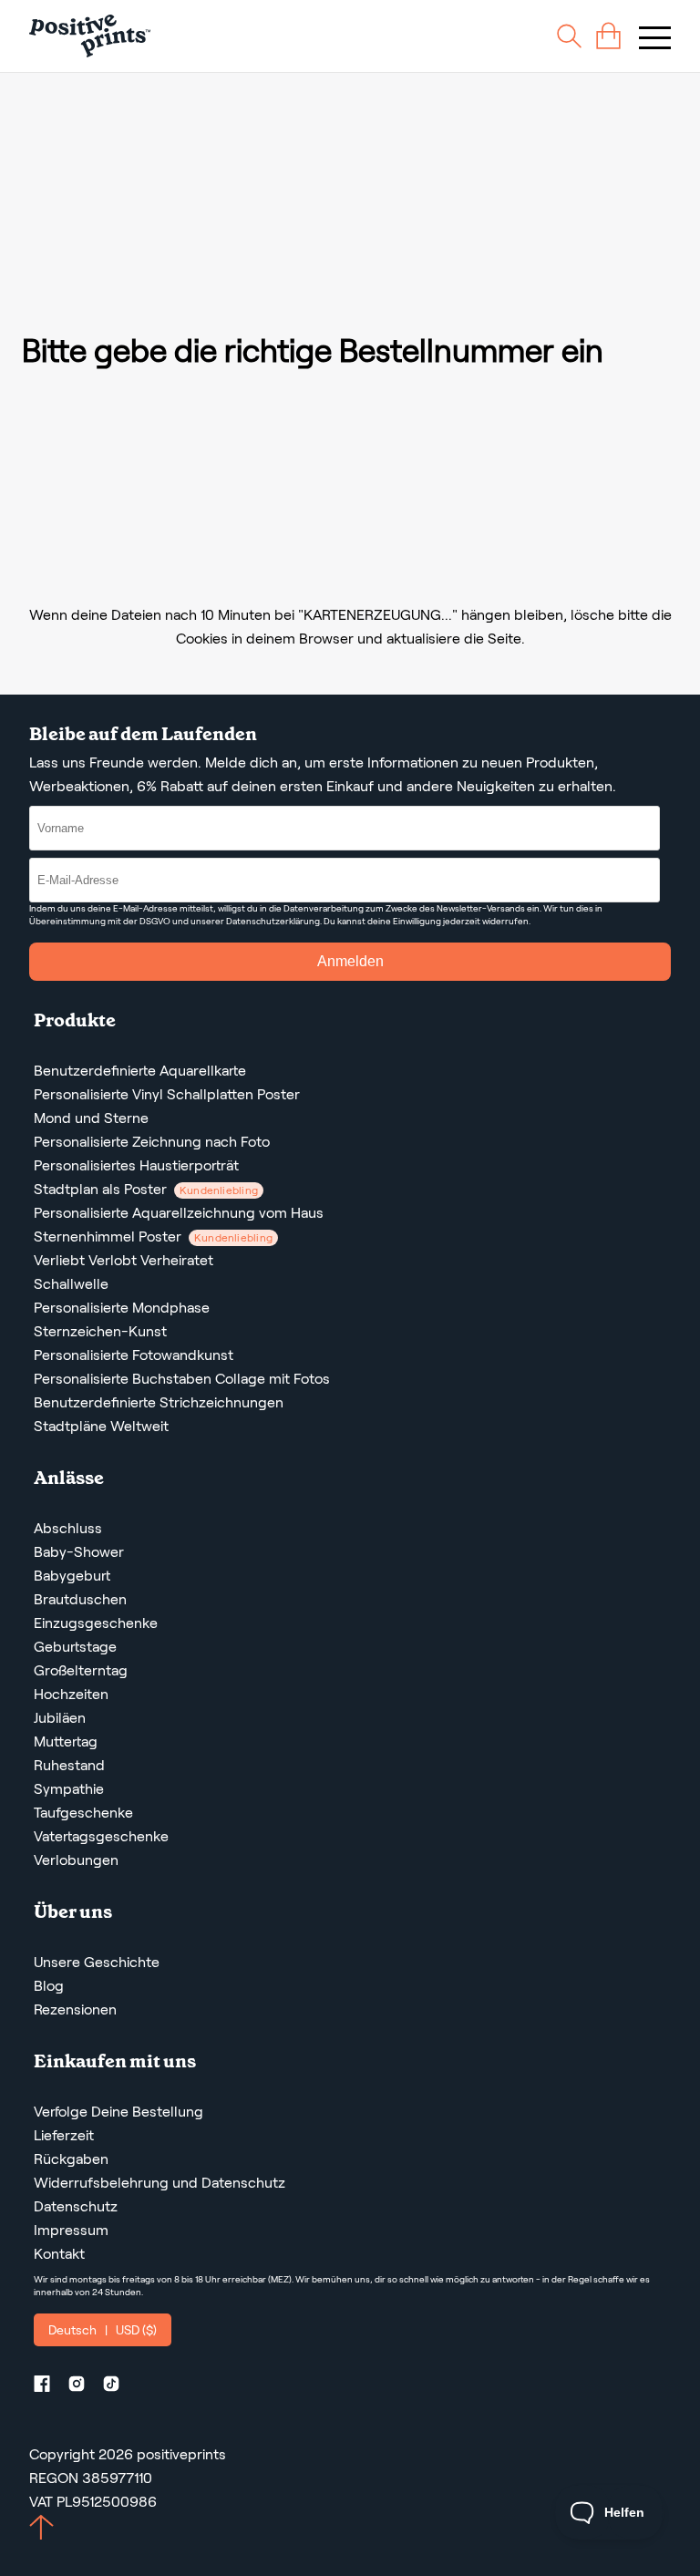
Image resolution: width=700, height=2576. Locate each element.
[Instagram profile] (84, 2387)
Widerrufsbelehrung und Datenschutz (160, 2183)
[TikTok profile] (118, 2387)
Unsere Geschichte (97, 1962)
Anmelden (350, 961)
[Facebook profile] (49, 2387)
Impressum (71, 2230)
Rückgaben (71, 2159)
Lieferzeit (64, 2135)
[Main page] (90, 36)
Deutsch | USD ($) (103, 2330)
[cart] (608, 36)
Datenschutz (76, 2206)
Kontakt (59, 2254)
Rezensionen (75, 2009)
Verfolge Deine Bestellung (118, 2112)
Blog (49, 1986)
